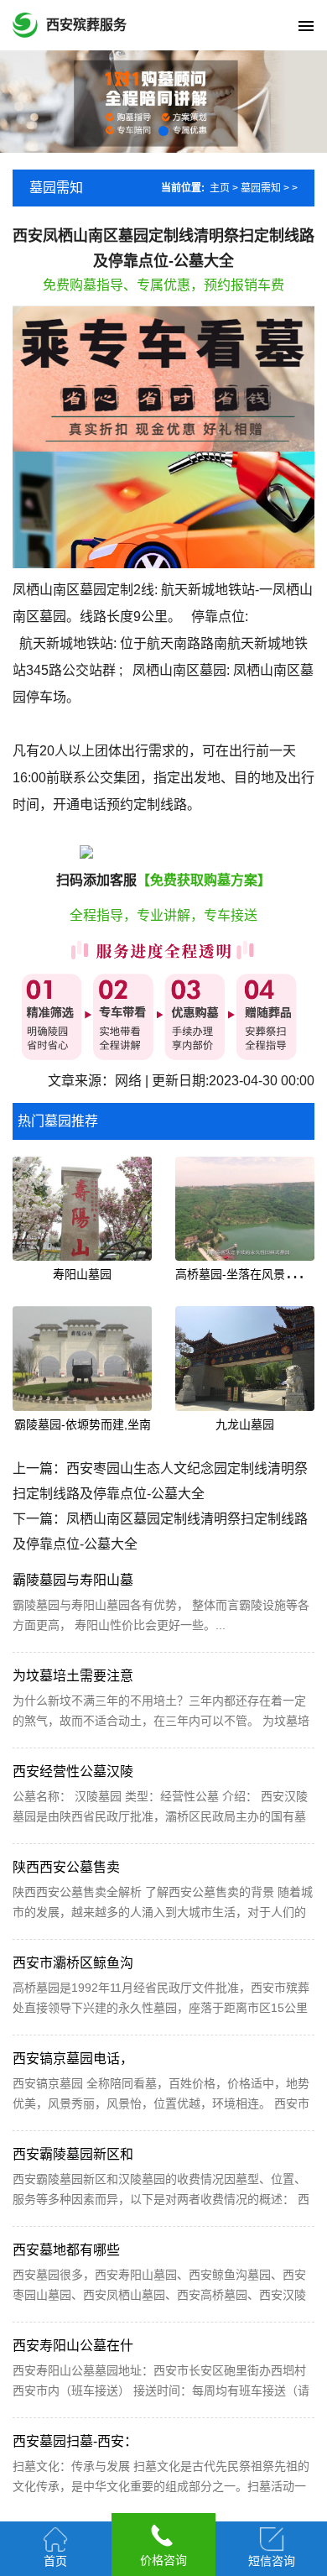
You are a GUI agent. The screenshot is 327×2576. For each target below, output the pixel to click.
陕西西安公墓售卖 (66, 1867)
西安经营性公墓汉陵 (73, 1771)
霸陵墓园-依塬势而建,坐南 (83, 1424)
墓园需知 (261, 188)
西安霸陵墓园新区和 (73, 2154)
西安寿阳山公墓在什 (73, 2346)
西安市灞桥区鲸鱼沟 (73, 1963)
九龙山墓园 (245, 1424)
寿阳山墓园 (82, 1274)
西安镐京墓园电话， (73, 2059)
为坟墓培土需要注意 (73, 1676)
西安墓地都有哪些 (66, 2250)
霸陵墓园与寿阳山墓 (73, 1580)
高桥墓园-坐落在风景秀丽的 (248, 1274)
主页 (220, 188)
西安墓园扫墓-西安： (75, 2441)
